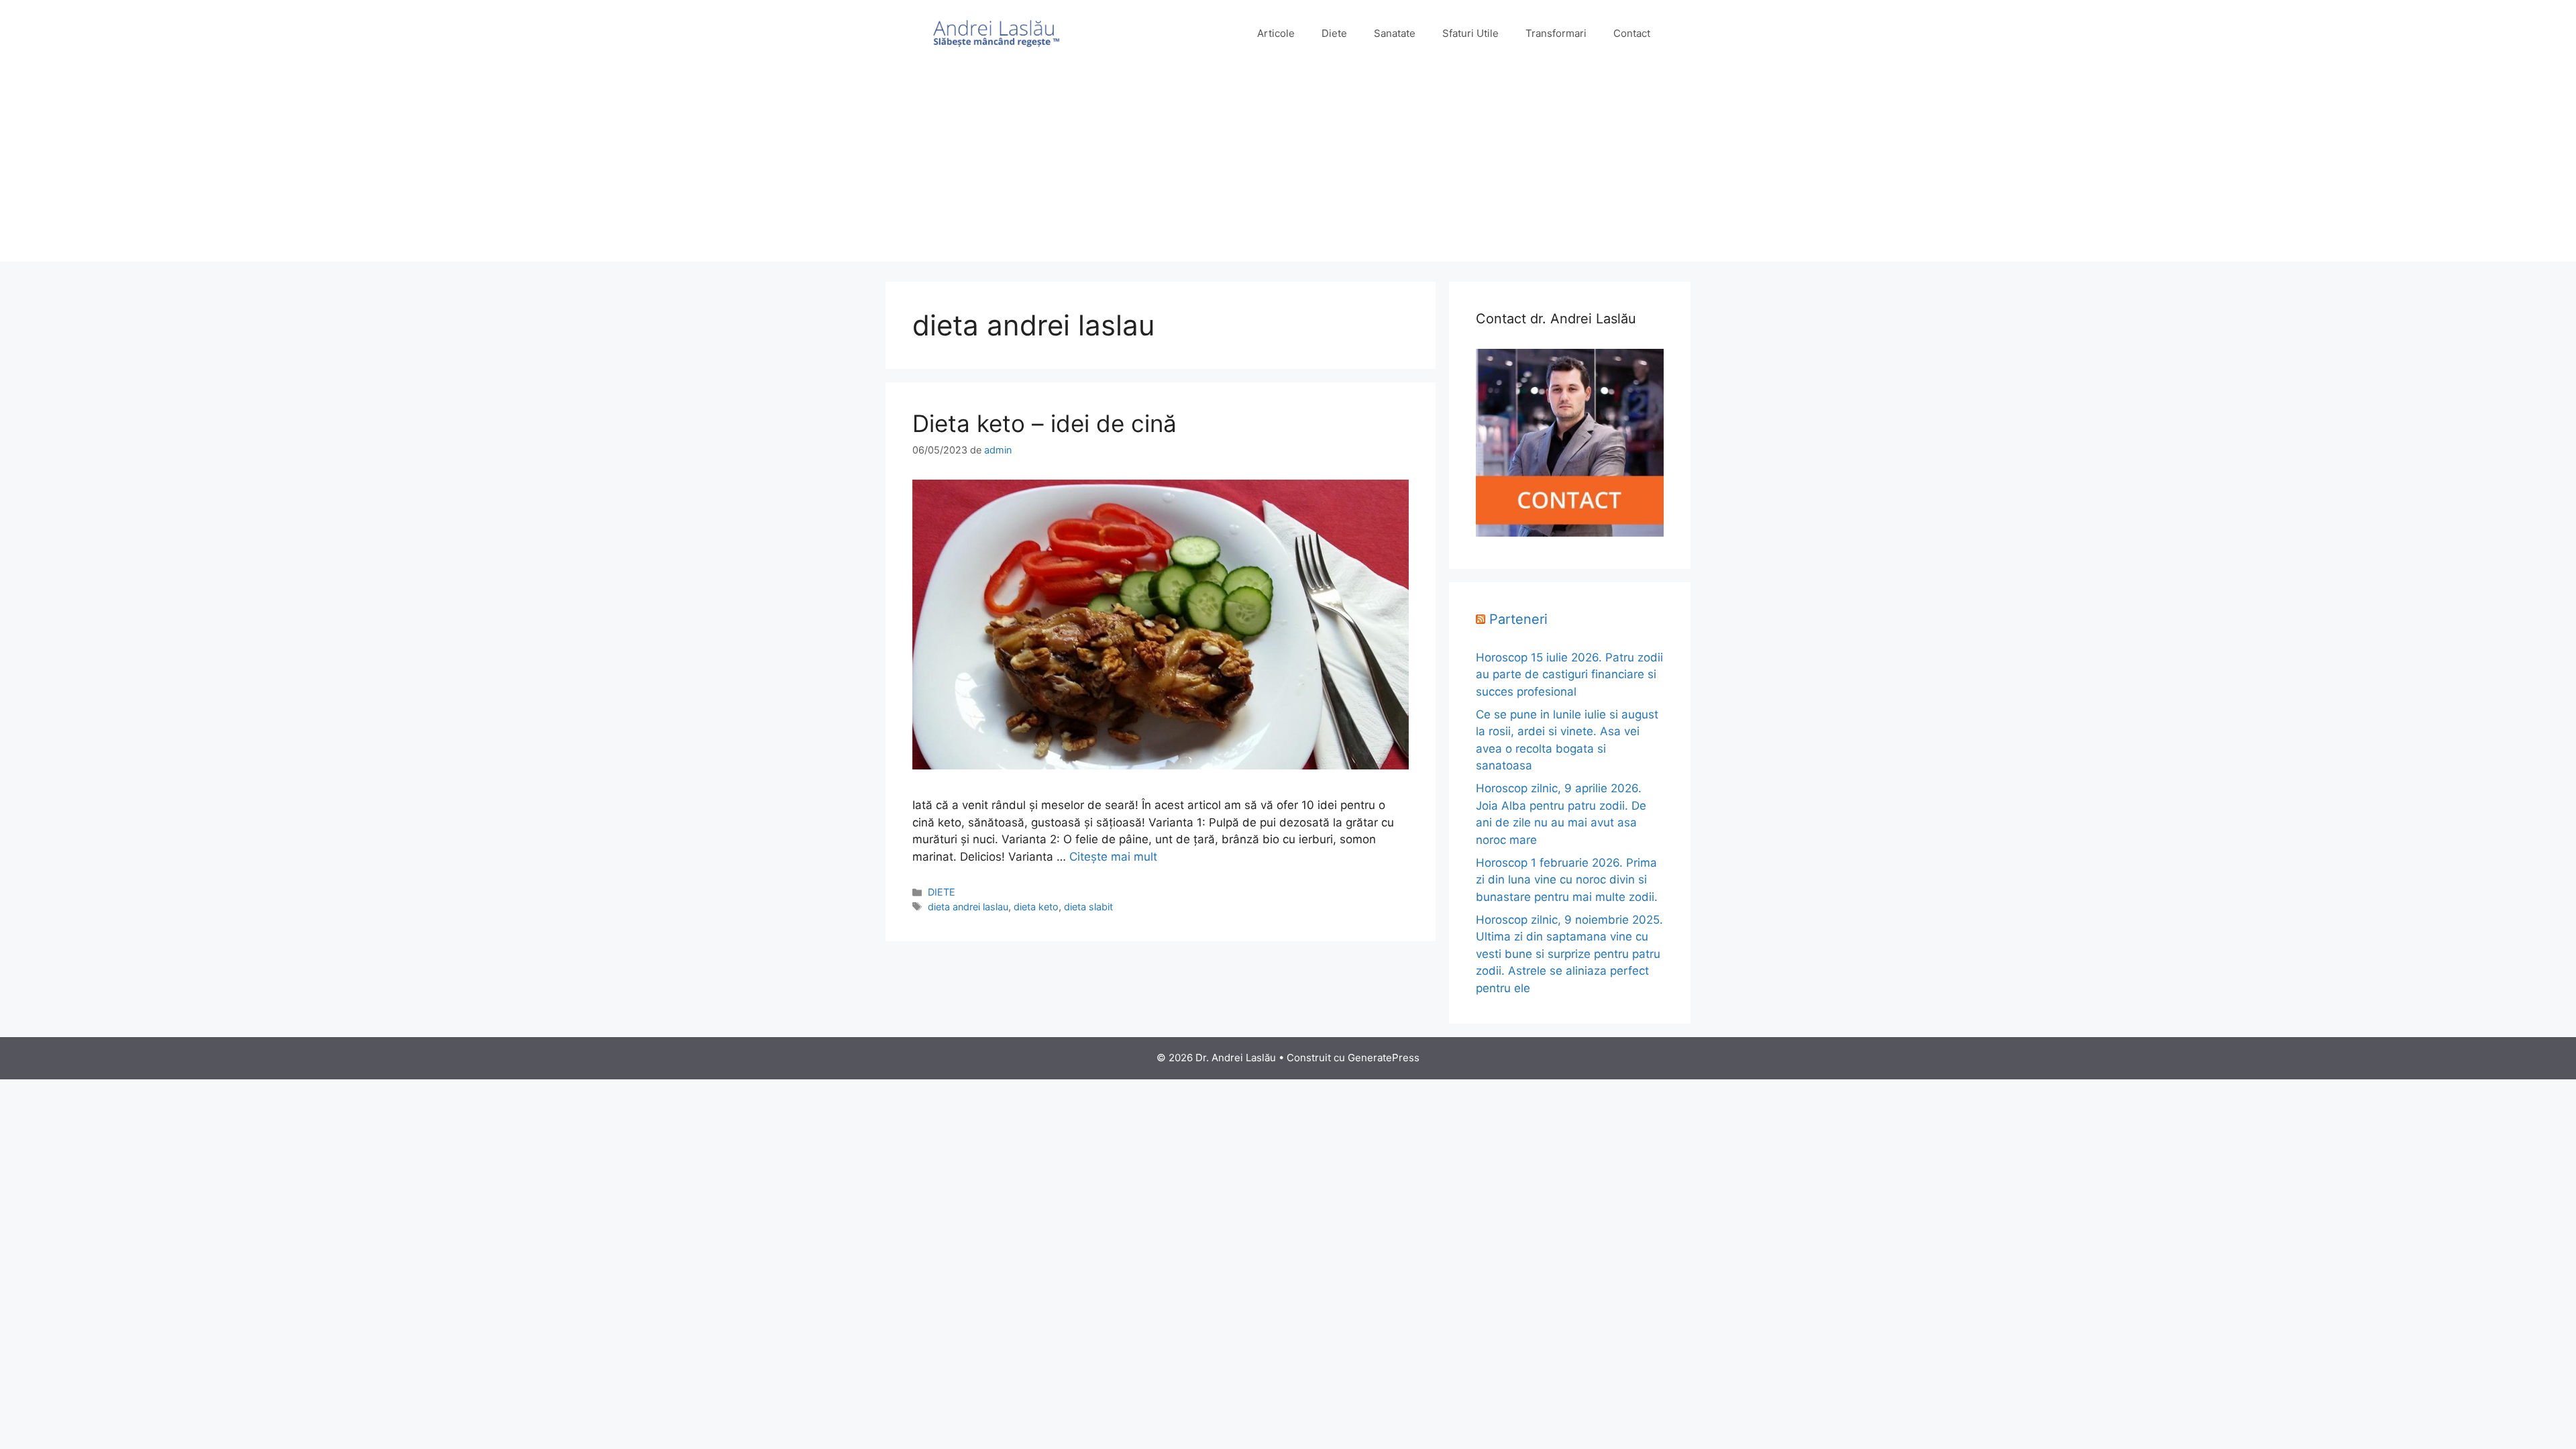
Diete (1334, 33)
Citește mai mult (1113, 857)
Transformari (1556, 33)
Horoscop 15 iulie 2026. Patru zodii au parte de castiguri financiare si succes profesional (1569, 675)
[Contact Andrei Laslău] (1570, 533)
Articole (1276, 33)
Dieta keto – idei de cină (1044, 423)
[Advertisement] (1288, 168)
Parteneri (1518, 619)
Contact (1632, 33)
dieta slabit (1088, 907)
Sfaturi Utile (1470, 33)
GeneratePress (1384, 1058)
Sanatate (1395, 33)
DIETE (942, 892)
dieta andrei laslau (968, 907)
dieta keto (1036, 907)
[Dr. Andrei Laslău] (996, 33)
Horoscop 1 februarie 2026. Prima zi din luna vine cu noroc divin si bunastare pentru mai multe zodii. (1567, 880)
